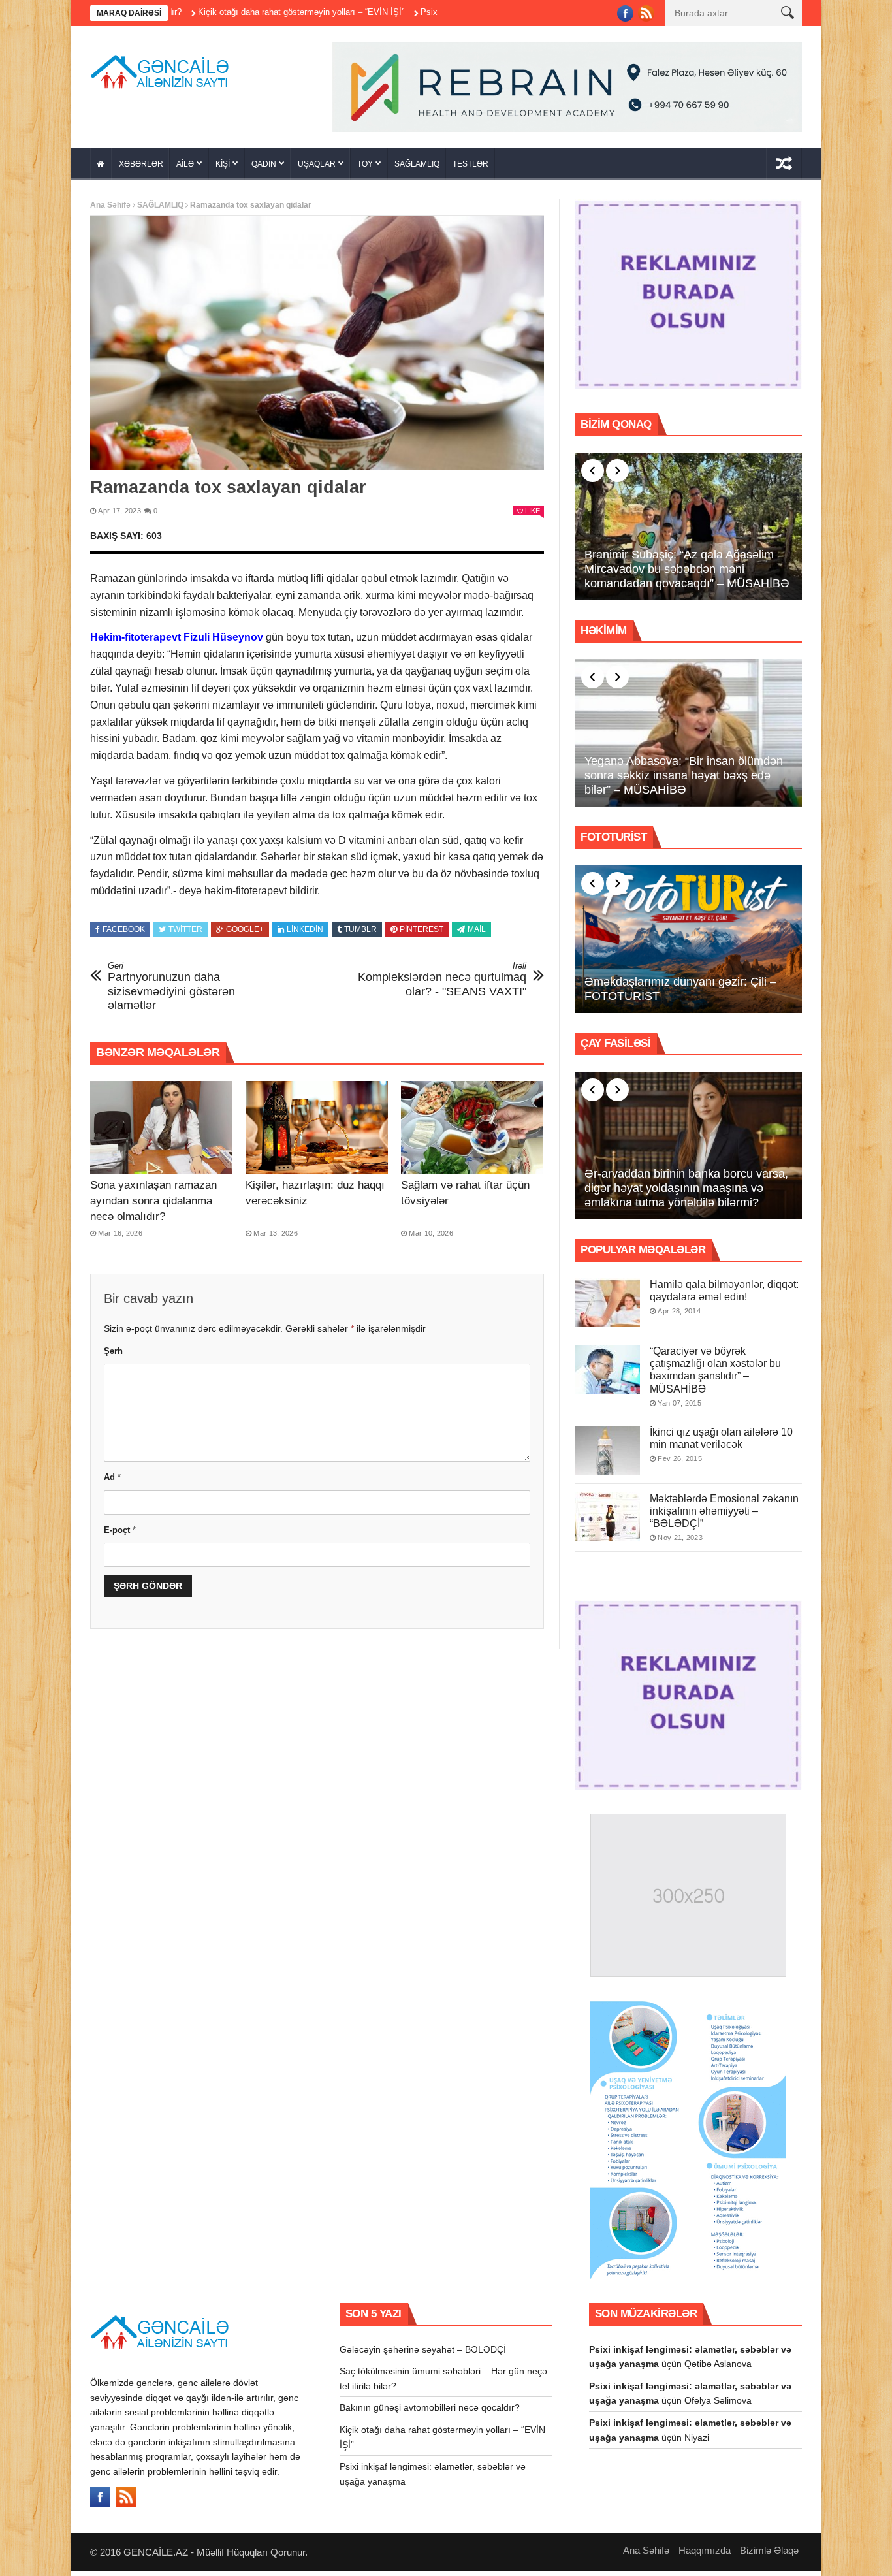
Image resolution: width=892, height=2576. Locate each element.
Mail (477, 934)
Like (533, 515)
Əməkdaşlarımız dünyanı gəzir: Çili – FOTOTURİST (680, 993)
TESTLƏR (470, 169)
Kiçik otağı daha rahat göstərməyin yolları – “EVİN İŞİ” (209, 12)
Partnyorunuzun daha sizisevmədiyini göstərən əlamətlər (171, 990)
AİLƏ (185, 169)
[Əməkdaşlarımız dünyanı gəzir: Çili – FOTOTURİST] (688, 944)
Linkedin (305, 934)
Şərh (113, 1356)
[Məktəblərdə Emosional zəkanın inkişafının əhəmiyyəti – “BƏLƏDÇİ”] (607, 1521)
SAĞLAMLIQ (417, 169)
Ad (112, 1482)
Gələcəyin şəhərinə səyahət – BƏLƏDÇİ (423, 2353)
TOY (365, 169)
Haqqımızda (705, 2555)
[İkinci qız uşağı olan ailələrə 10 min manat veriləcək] (607, 1454)
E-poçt (120, 1534)
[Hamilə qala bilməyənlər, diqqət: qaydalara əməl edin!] (607, 1307)
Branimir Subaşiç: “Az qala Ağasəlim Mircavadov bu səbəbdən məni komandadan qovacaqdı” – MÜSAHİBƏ (687, 573)
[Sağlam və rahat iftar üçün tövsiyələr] (472, 1132)
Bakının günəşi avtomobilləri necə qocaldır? (430, 2412)
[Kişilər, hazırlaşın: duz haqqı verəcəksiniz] (317, 1132)
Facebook (124, 934)
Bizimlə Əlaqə (769, 2555)
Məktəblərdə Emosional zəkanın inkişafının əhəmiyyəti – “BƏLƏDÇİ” (724, 1515)
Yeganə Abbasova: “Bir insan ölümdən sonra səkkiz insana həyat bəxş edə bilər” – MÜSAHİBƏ (684, 780)
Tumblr (360, 934)
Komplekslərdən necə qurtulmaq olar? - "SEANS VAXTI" (442, 983)
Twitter (185, 934)
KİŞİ (223, 169)
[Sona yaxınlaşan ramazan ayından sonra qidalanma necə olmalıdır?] (161, 1132)
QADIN (264, 169)
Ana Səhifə (110, 210)
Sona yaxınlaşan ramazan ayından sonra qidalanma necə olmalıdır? (153, 1205)
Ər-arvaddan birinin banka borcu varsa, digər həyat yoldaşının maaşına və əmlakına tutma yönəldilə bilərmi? (686, 1192)
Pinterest (422, 934)
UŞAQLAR (317, 169)
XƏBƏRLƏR (141, 169)
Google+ (245, 934)
